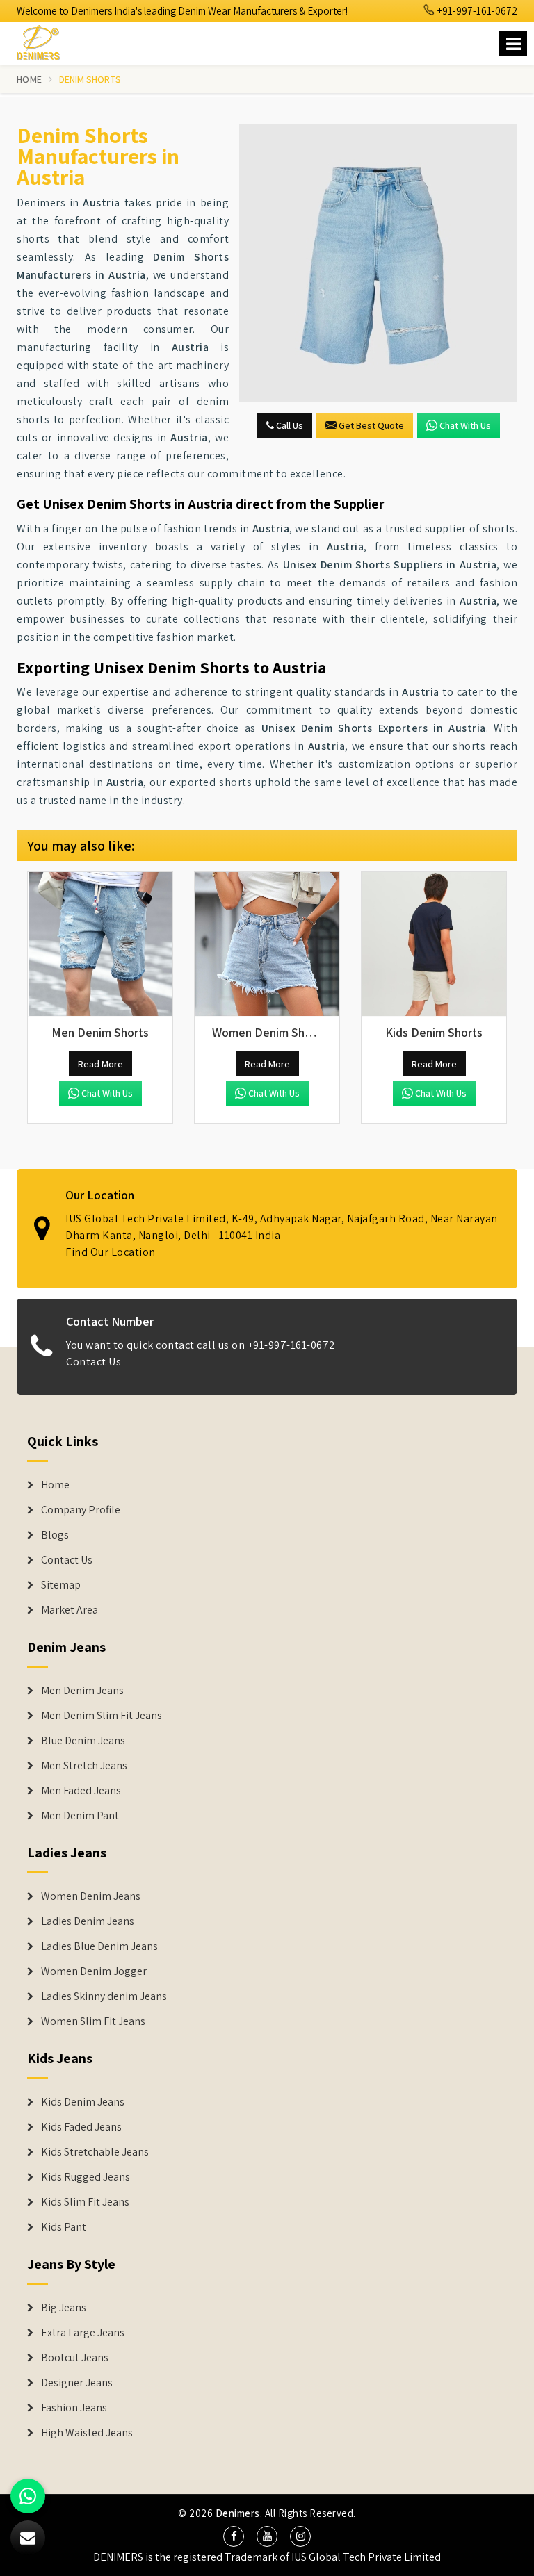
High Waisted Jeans (87, 2433)
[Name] (513, 43)
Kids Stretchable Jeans (95, 2152)
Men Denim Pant (80, 1816)
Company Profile (81, 1510)
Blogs (55, 1535)
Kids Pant (64, 2227)
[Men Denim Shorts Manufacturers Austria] (100, 944)
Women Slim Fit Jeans (93, 2021)
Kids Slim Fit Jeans (85, 2202)
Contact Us (94, 1362)
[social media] (234, 2536)
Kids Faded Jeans (81, 2127)
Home (29, 79)
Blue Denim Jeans (83, 1741)
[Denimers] (44, 41)
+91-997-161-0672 (476, 11)
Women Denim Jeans (91, 1896)
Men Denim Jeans (82, 1691)
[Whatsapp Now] (28, 2496)
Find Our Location (111, 1252)
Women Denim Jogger (94, 1971)
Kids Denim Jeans (83, 2102)
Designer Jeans (77, 2383)
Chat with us (465, 425)
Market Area (70, 1610)
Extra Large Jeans (83, 2333)
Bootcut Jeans (75, 2358)
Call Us (289, 425)
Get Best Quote (371, 425)
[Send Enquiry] (28, 2538)
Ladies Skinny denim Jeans (104, 1996)
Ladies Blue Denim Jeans (99, 1946)
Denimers (238, 2513)
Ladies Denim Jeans (88, 1921)
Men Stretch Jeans (84, 1766)
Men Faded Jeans (81, 1791)
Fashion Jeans (74, 2408)
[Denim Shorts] (378, 263)
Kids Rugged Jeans (86, 2177)
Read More (100, 1064)
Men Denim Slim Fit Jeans (102, 1716)
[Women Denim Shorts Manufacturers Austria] (267, 944)
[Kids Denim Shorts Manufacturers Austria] (434, 944)
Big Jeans (64, 2308)
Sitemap (61, 1585)
